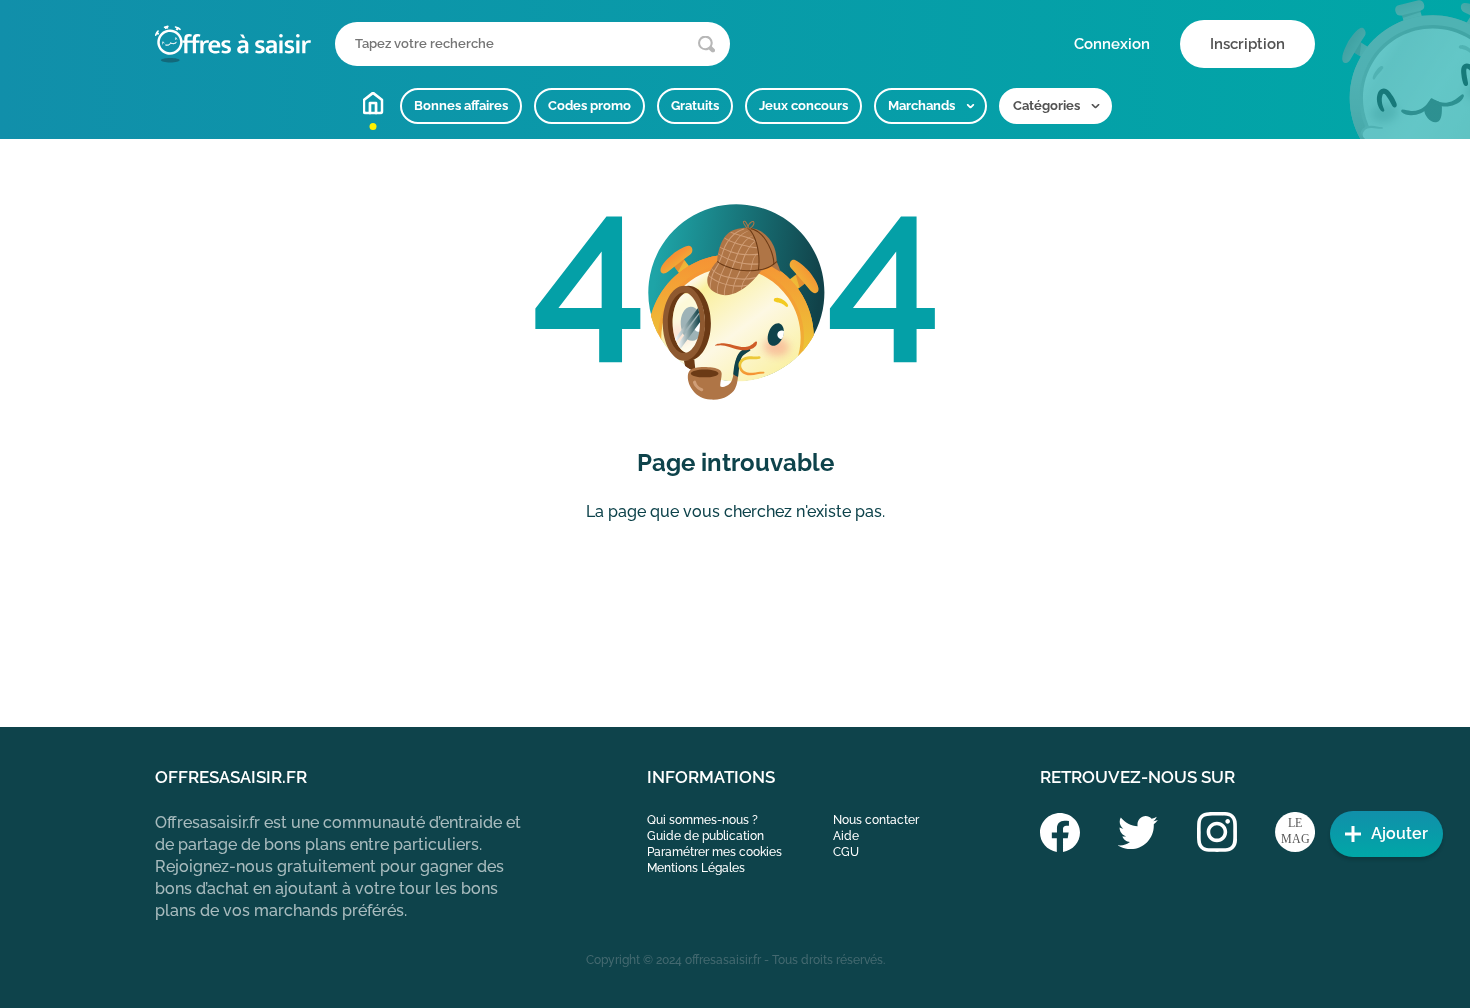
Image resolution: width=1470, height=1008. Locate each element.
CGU (846, 852)
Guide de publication (705, 836)
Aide (846, 836)
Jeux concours (803, 105)
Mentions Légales (696, 868)
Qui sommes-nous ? (702, 820)
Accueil (373, 103)
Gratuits (695, 105)
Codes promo (589, 105)
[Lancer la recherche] (706, 44)
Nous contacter (876, 820)
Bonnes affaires (461, 105)
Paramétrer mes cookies (714, 852)
